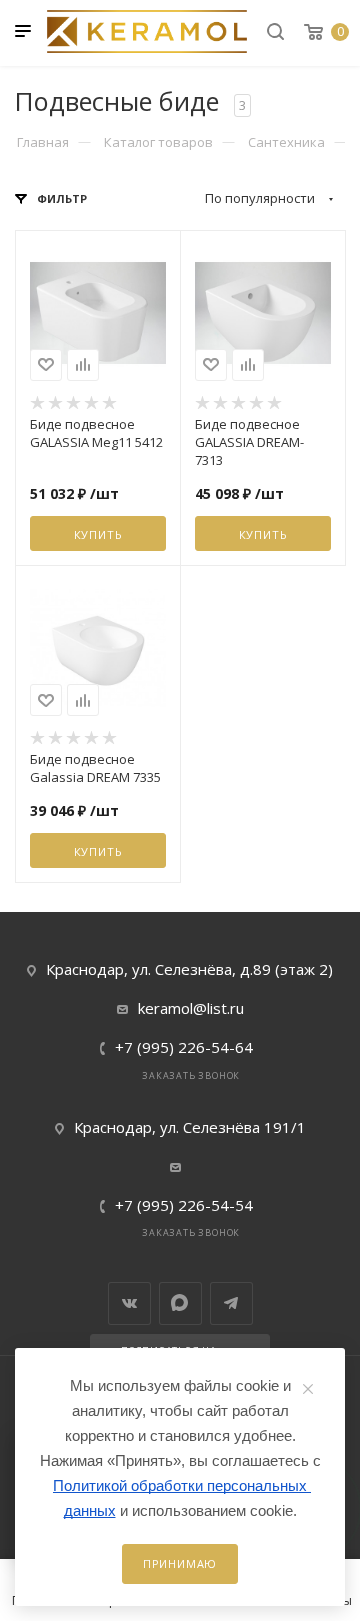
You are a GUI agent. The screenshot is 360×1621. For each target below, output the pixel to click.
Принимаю (180, 1563)
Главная (43, 142)
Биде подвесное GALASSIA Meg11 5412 (96, 433)
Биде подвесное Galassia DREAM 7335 (95, 768)
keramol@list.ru (191, 1008)
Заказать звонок (191, 1075)
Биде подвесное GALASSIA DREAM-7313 (249, 442)
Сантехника (286, 142)
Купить (98, 534)
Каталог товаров (158, 142)
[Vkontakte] (129, 1303)
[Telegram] (231, 1303)
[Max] (180, 1303)
